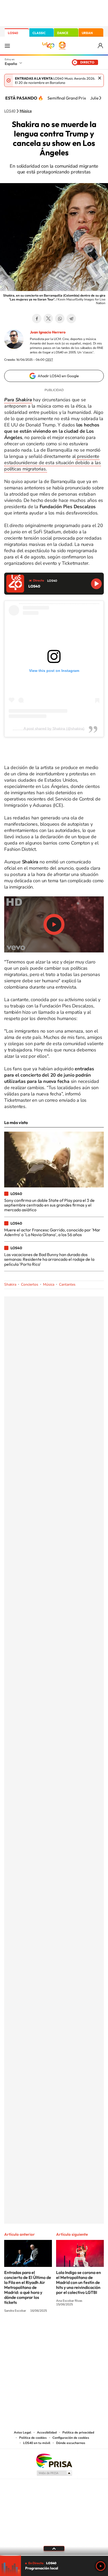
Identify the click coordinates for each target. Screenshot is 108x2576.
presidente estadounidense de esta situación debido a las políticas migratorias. (53, 463)
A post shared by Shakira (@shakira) (54, 728)
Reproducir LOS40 (96, 584)
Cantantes (67, 1284)
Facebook (37, 319)
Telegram (71, 319)
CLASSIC (39, 33)
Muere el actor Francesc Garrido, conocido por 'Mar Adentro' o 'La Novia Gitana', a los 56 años (52, 1232)
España (11, 64)
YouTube (44, 2330)
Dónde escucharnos (71, 2443)
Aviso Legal (23, 2432)
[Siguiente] (100, 98)
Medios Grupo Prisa (54, 2473)
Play (101, 2566)
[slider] (54, 2555)
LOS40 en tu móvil (37, 2443)
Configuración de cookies (71, 2438)
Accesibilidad (47, 2432)
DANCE (63, 33)
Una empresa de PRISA (54, 2460)
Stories (85, 2330)
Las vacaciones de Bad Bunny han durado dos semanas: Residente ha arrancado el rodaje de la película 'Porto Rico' (49, 1259)
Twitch (75, 2330)
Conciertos (30, 1284)
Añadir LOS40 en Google (58, 376)
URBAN (87, 33)
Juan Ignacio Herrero (48, 332)
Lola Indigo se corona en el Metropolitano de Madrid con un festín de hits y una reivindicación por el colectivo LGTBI (79, 2282)
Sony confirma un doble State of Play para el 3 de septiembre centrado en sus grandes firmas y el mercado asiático (49, 1205)
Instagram (23, 2330)
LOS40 (13, 33)
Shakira (10, 1284)
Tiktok (33, 2330)
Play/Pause (54, 924)
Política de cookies (33, 2438)
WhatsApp (60, 319)
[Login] (101, 46)
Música (26, 111)
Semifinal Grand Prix (67, 98)
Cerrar (100, 78)
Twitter (48, 319)
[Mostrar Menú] (7, 46)
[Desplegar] (54, 2548)
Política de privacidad (78, 2432)
